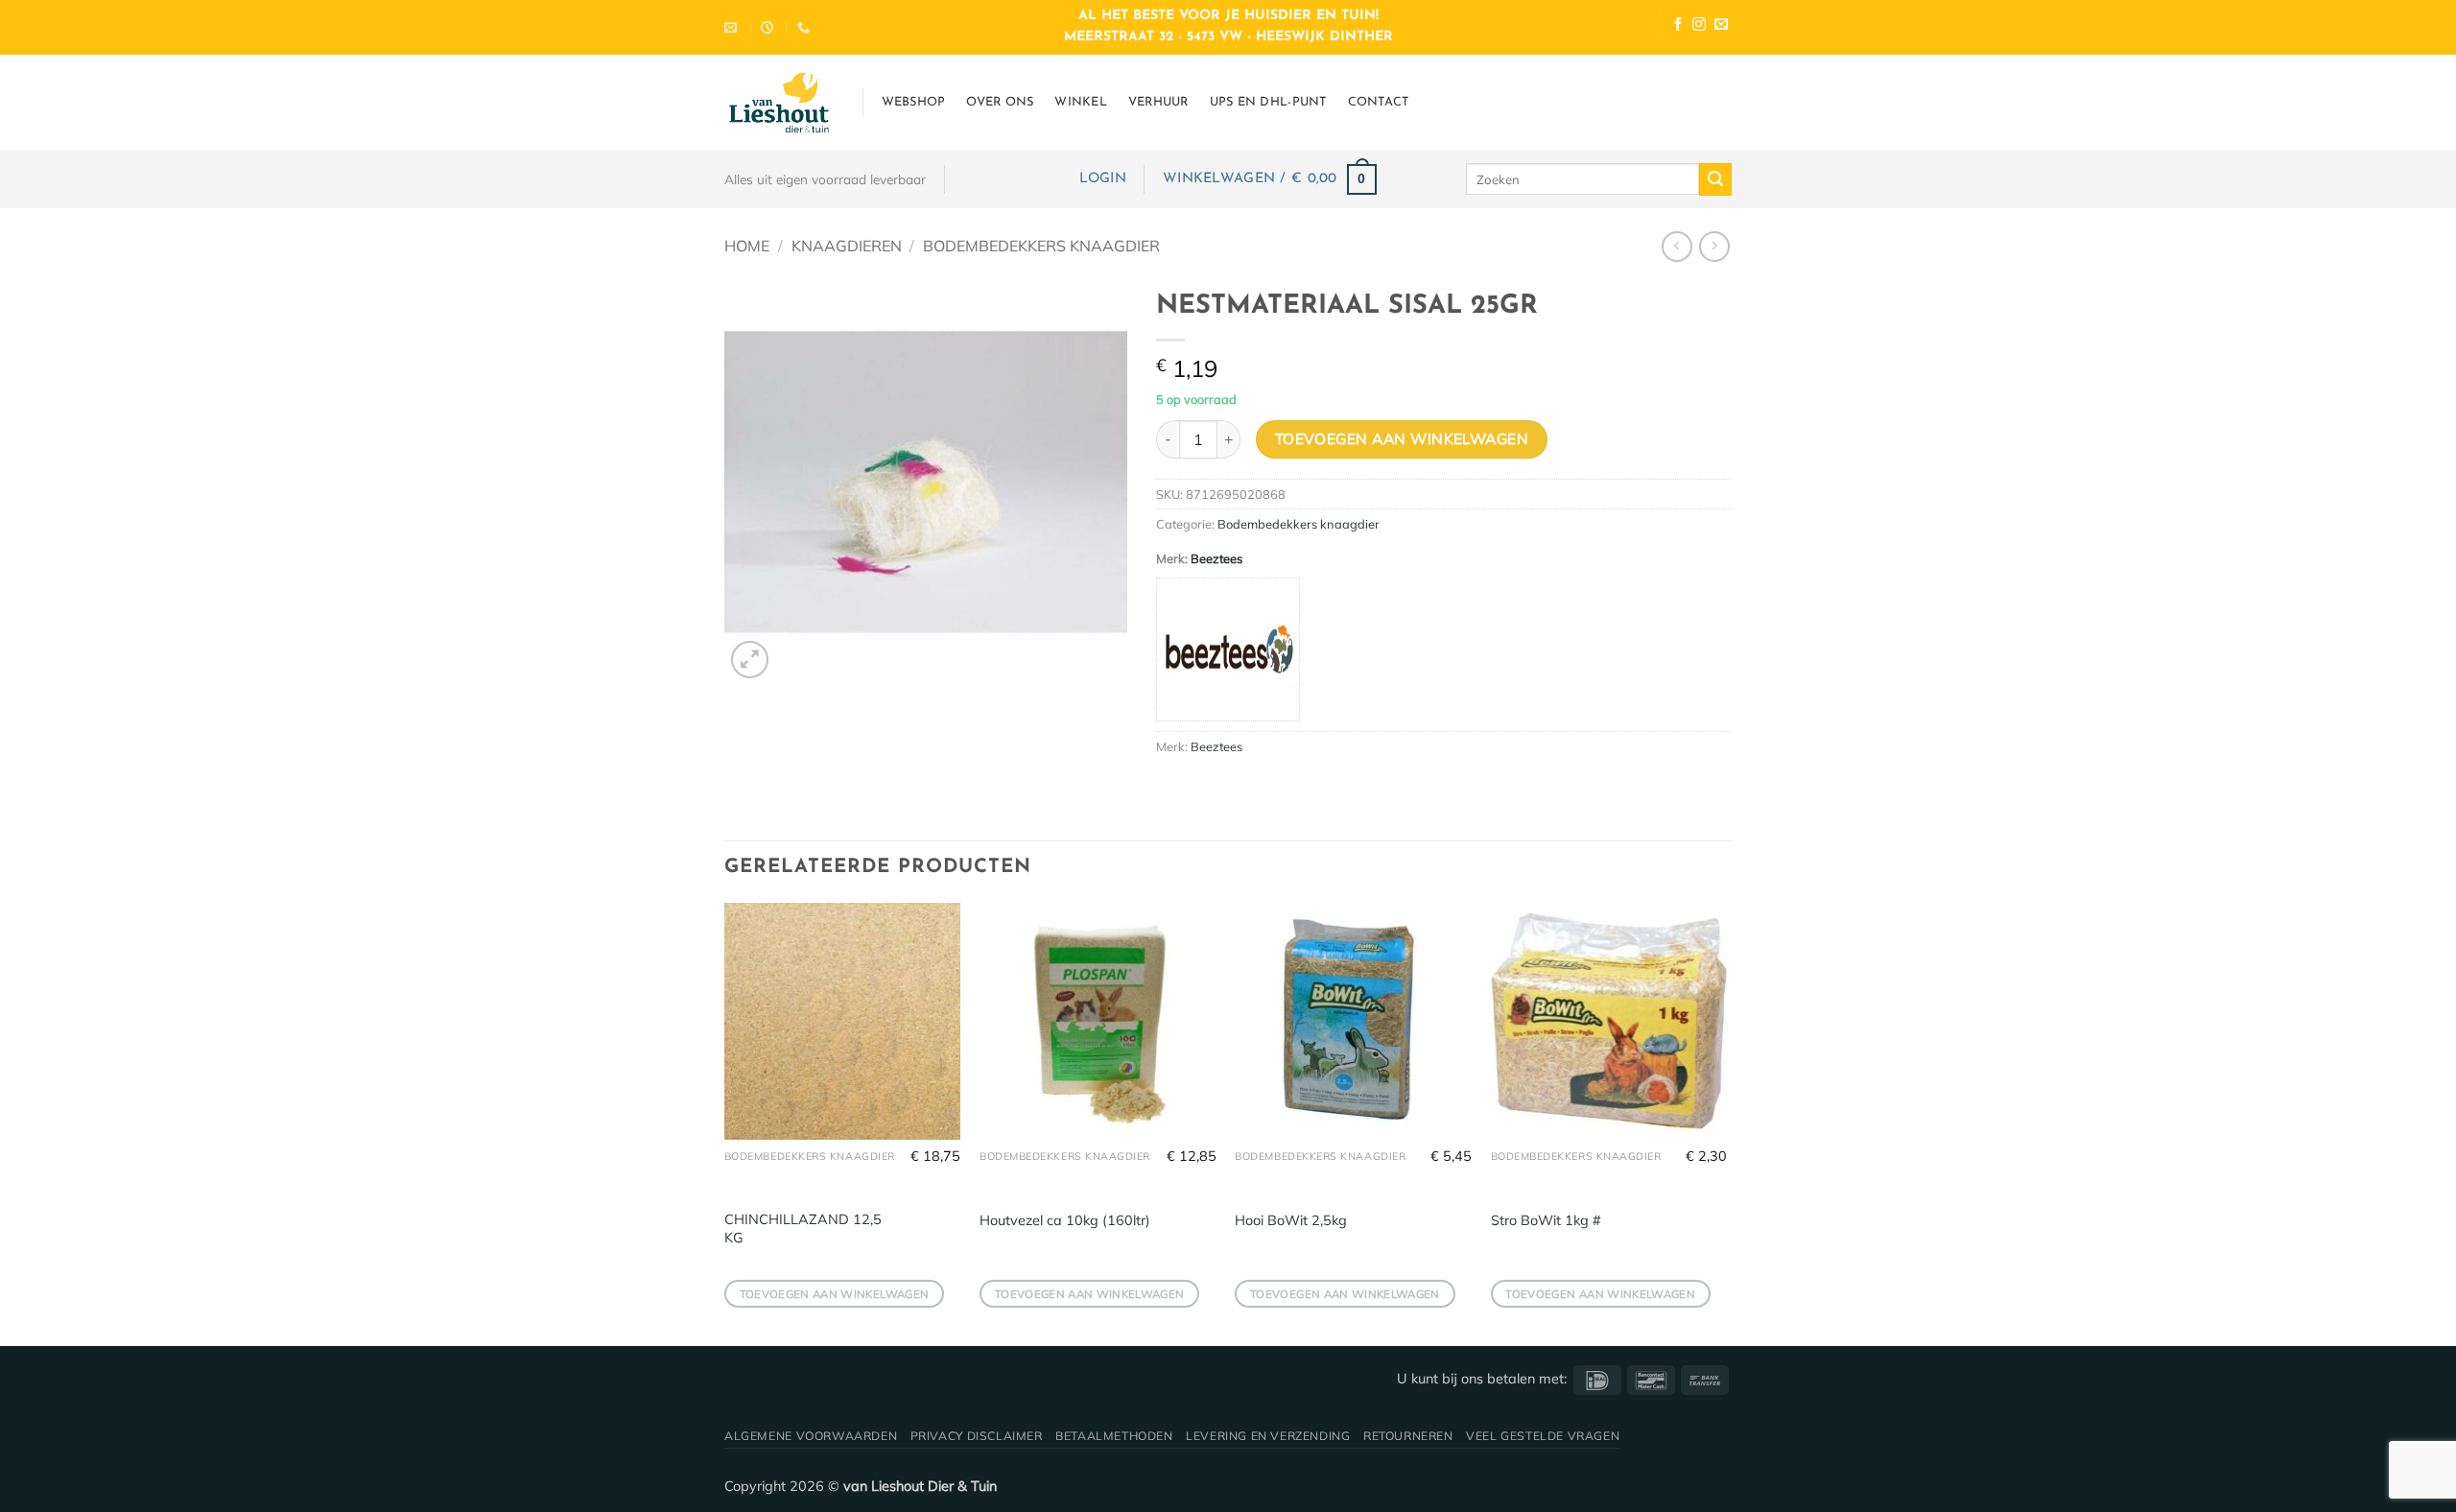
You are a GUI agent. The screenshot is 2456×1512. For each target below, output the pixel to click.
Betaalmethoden (1114, 1436)
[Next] (1726, 1122)
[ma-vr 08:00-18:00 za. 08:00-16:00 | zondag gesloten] (769, 28)
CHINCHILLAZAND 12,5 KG (803, 1228)
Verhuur (1158, 102)
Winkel (1081, 102)
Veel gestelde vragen (1543, 1436)
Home (747, 246)
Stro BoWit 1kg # (1546, 1220)
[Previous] (725, 1122)
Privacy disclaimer (977, 1436)
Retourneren (1408, 1436)
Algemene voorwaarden (811, 1436)
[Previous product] (1714, 246)
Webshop (914, 102)
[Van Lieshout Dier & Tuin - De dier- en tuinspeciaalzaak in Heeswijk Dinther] (779, 103)
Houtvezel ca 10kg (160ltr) (1065, 1220)
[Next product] (1677, 246)
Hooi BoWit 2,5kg (1291, 1220)
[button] (1103, 179)
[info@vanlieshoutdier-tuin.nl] (733, 28)
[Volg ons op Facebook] (1678, 26)
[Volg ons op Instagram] (1699, 26)
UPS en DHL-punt (1268, 102)
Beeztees (1216, 558)
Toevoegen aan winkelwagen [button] (835, 1294)
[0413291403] (806, 28)
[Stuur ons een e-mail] (1721, 26)
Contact (1379, 102)
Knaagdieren (847, 246)
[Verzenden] (1715, 179)
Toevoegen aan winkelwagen (1402, 438)
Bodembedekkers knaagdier (1041, 246)
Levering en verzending (1268, 1436)
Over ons (1000, 102)
